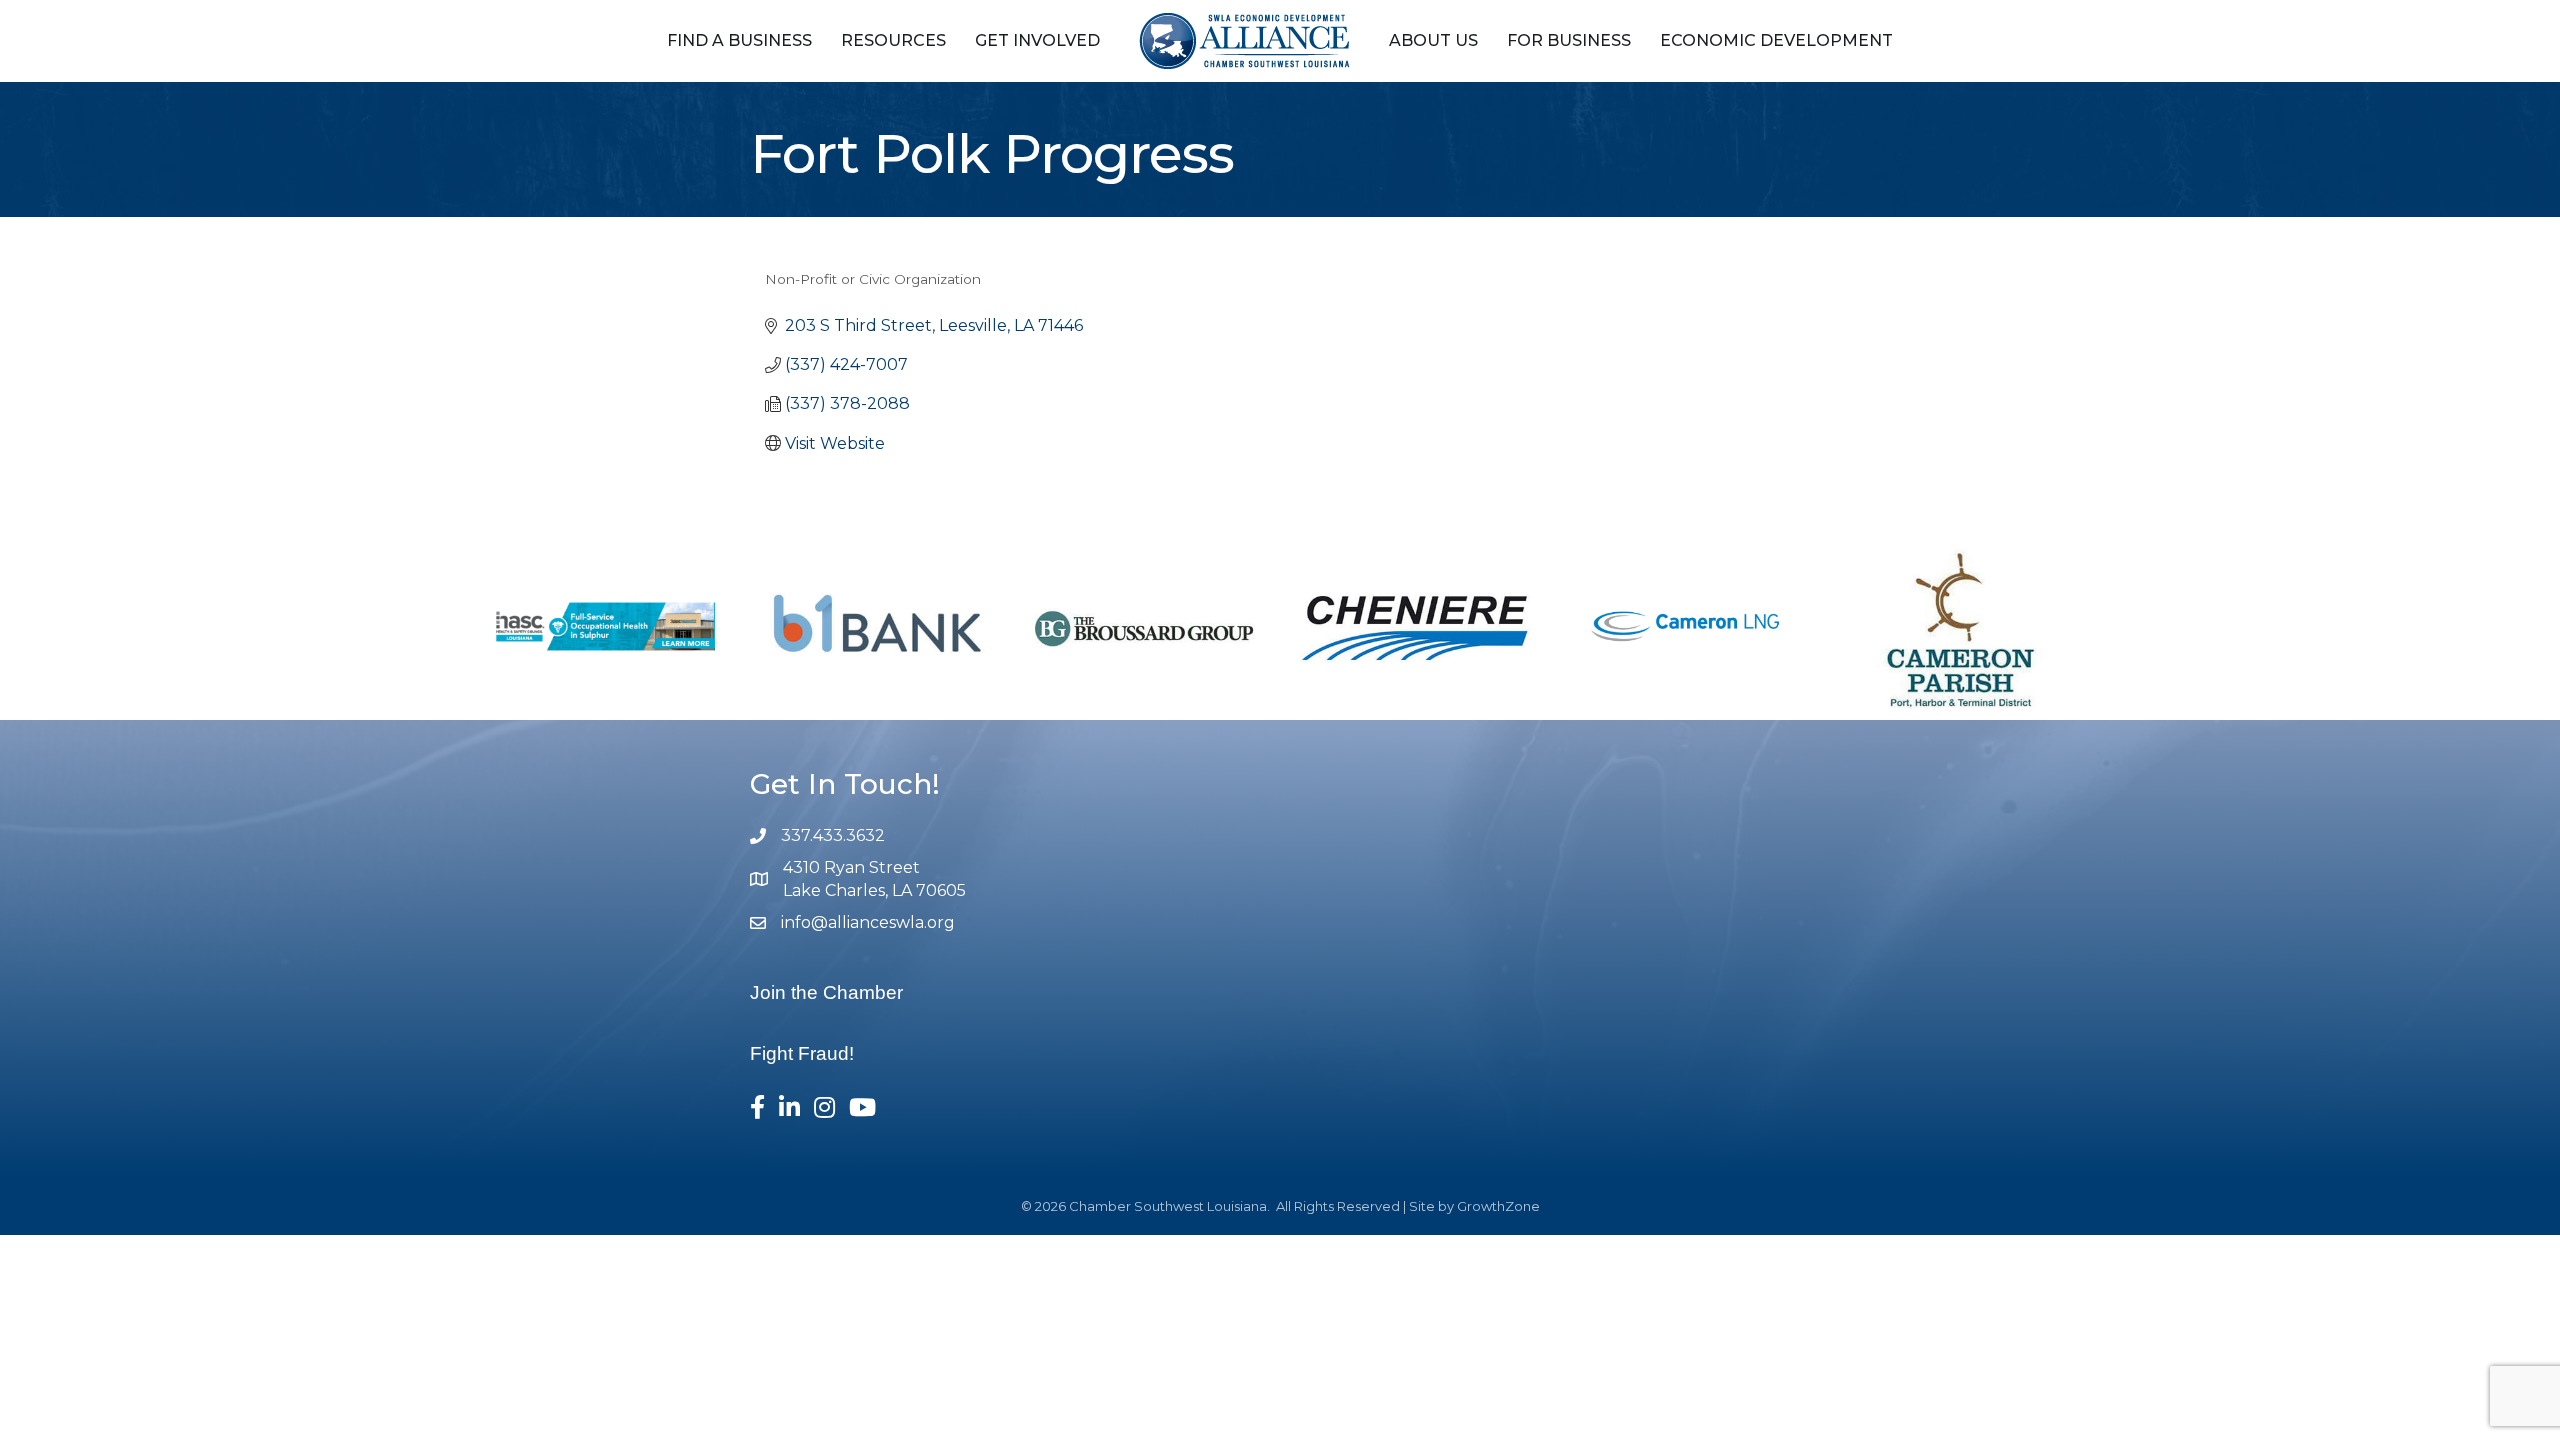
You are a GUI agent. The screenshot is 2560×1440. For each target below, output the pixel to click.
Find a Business (739, 40)
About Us (1433, 40)
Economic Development (1776, 40)
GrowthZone (1498, 1206)
